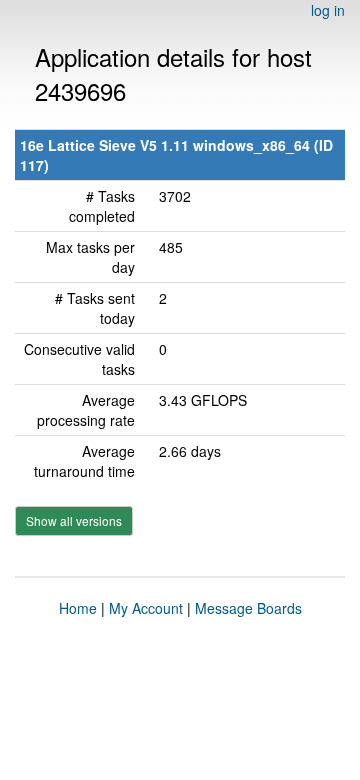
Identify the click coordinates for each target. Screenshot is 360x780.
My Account (146, 608)
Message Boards (248, 608)
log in (328, 10)
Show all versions (74, 520)
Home (78, 608)
